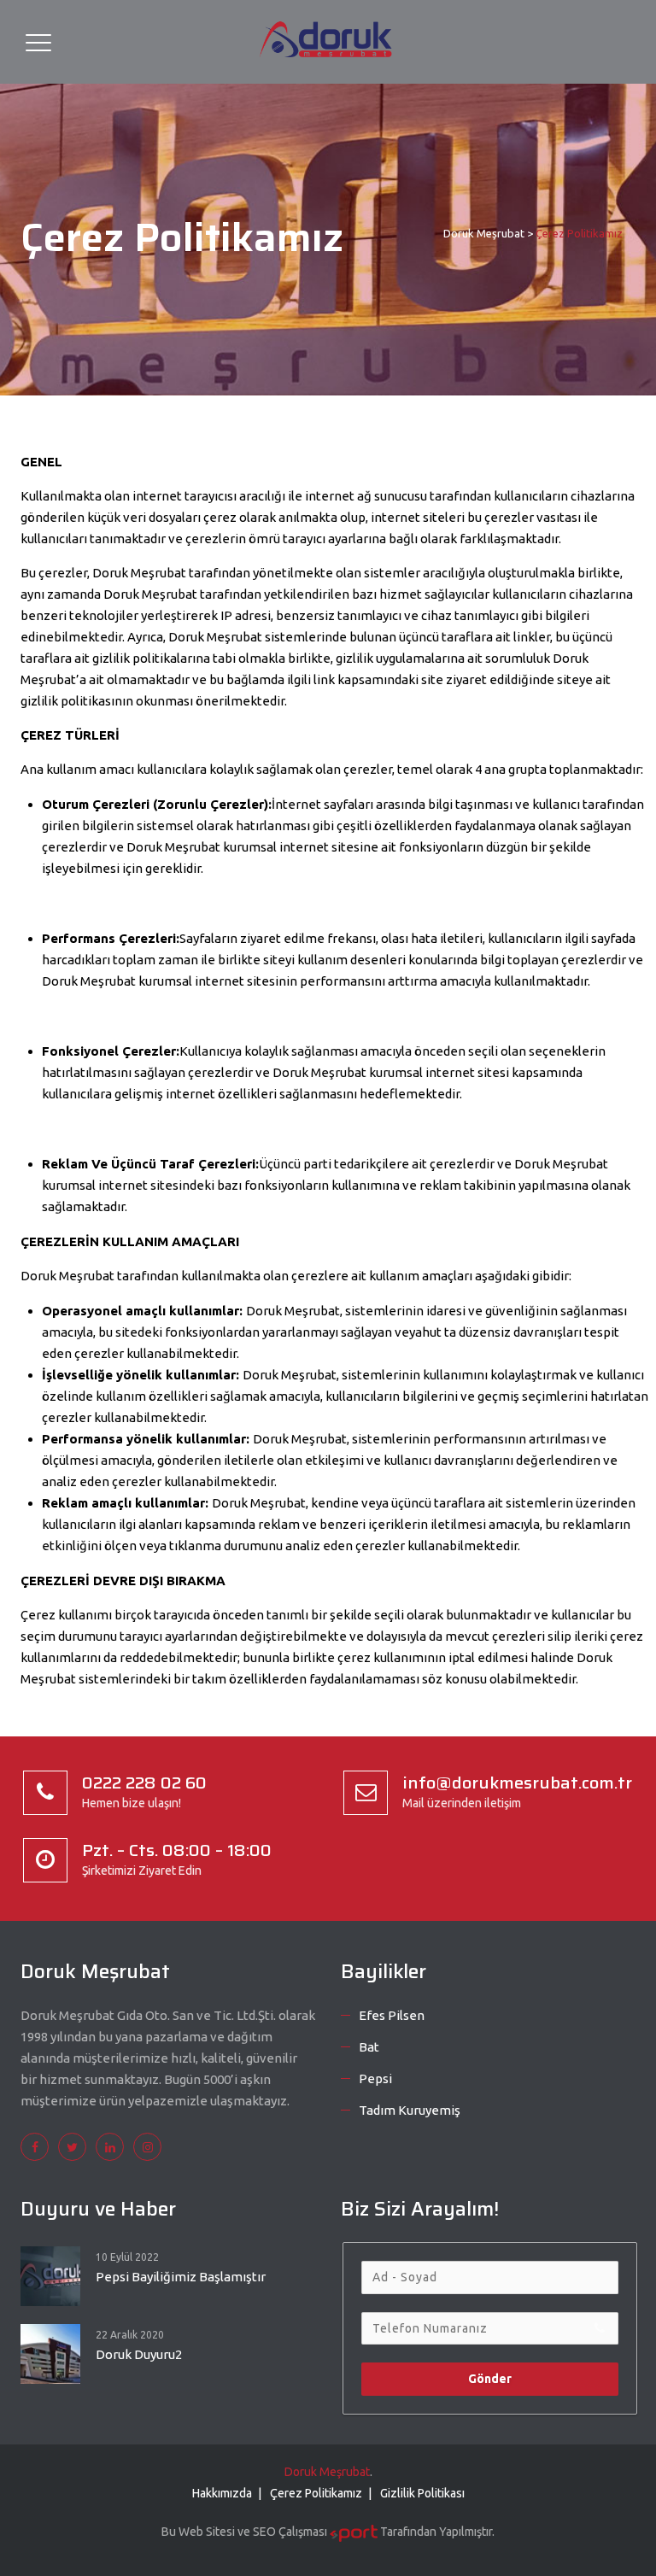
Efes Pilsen (392, 2015)
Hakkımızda (222, 2493)
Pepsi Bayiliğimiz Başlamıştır (181, 2277)
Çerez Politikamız (316, 2493)
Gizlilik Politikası (422, 2493)
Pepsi (375, 2078)
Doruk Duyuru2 (139, 2354)
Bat (369, 2047)
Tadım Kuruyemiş (410, 2110)
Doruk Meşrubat (327, 2472)
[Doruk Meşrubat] (326, 42)
